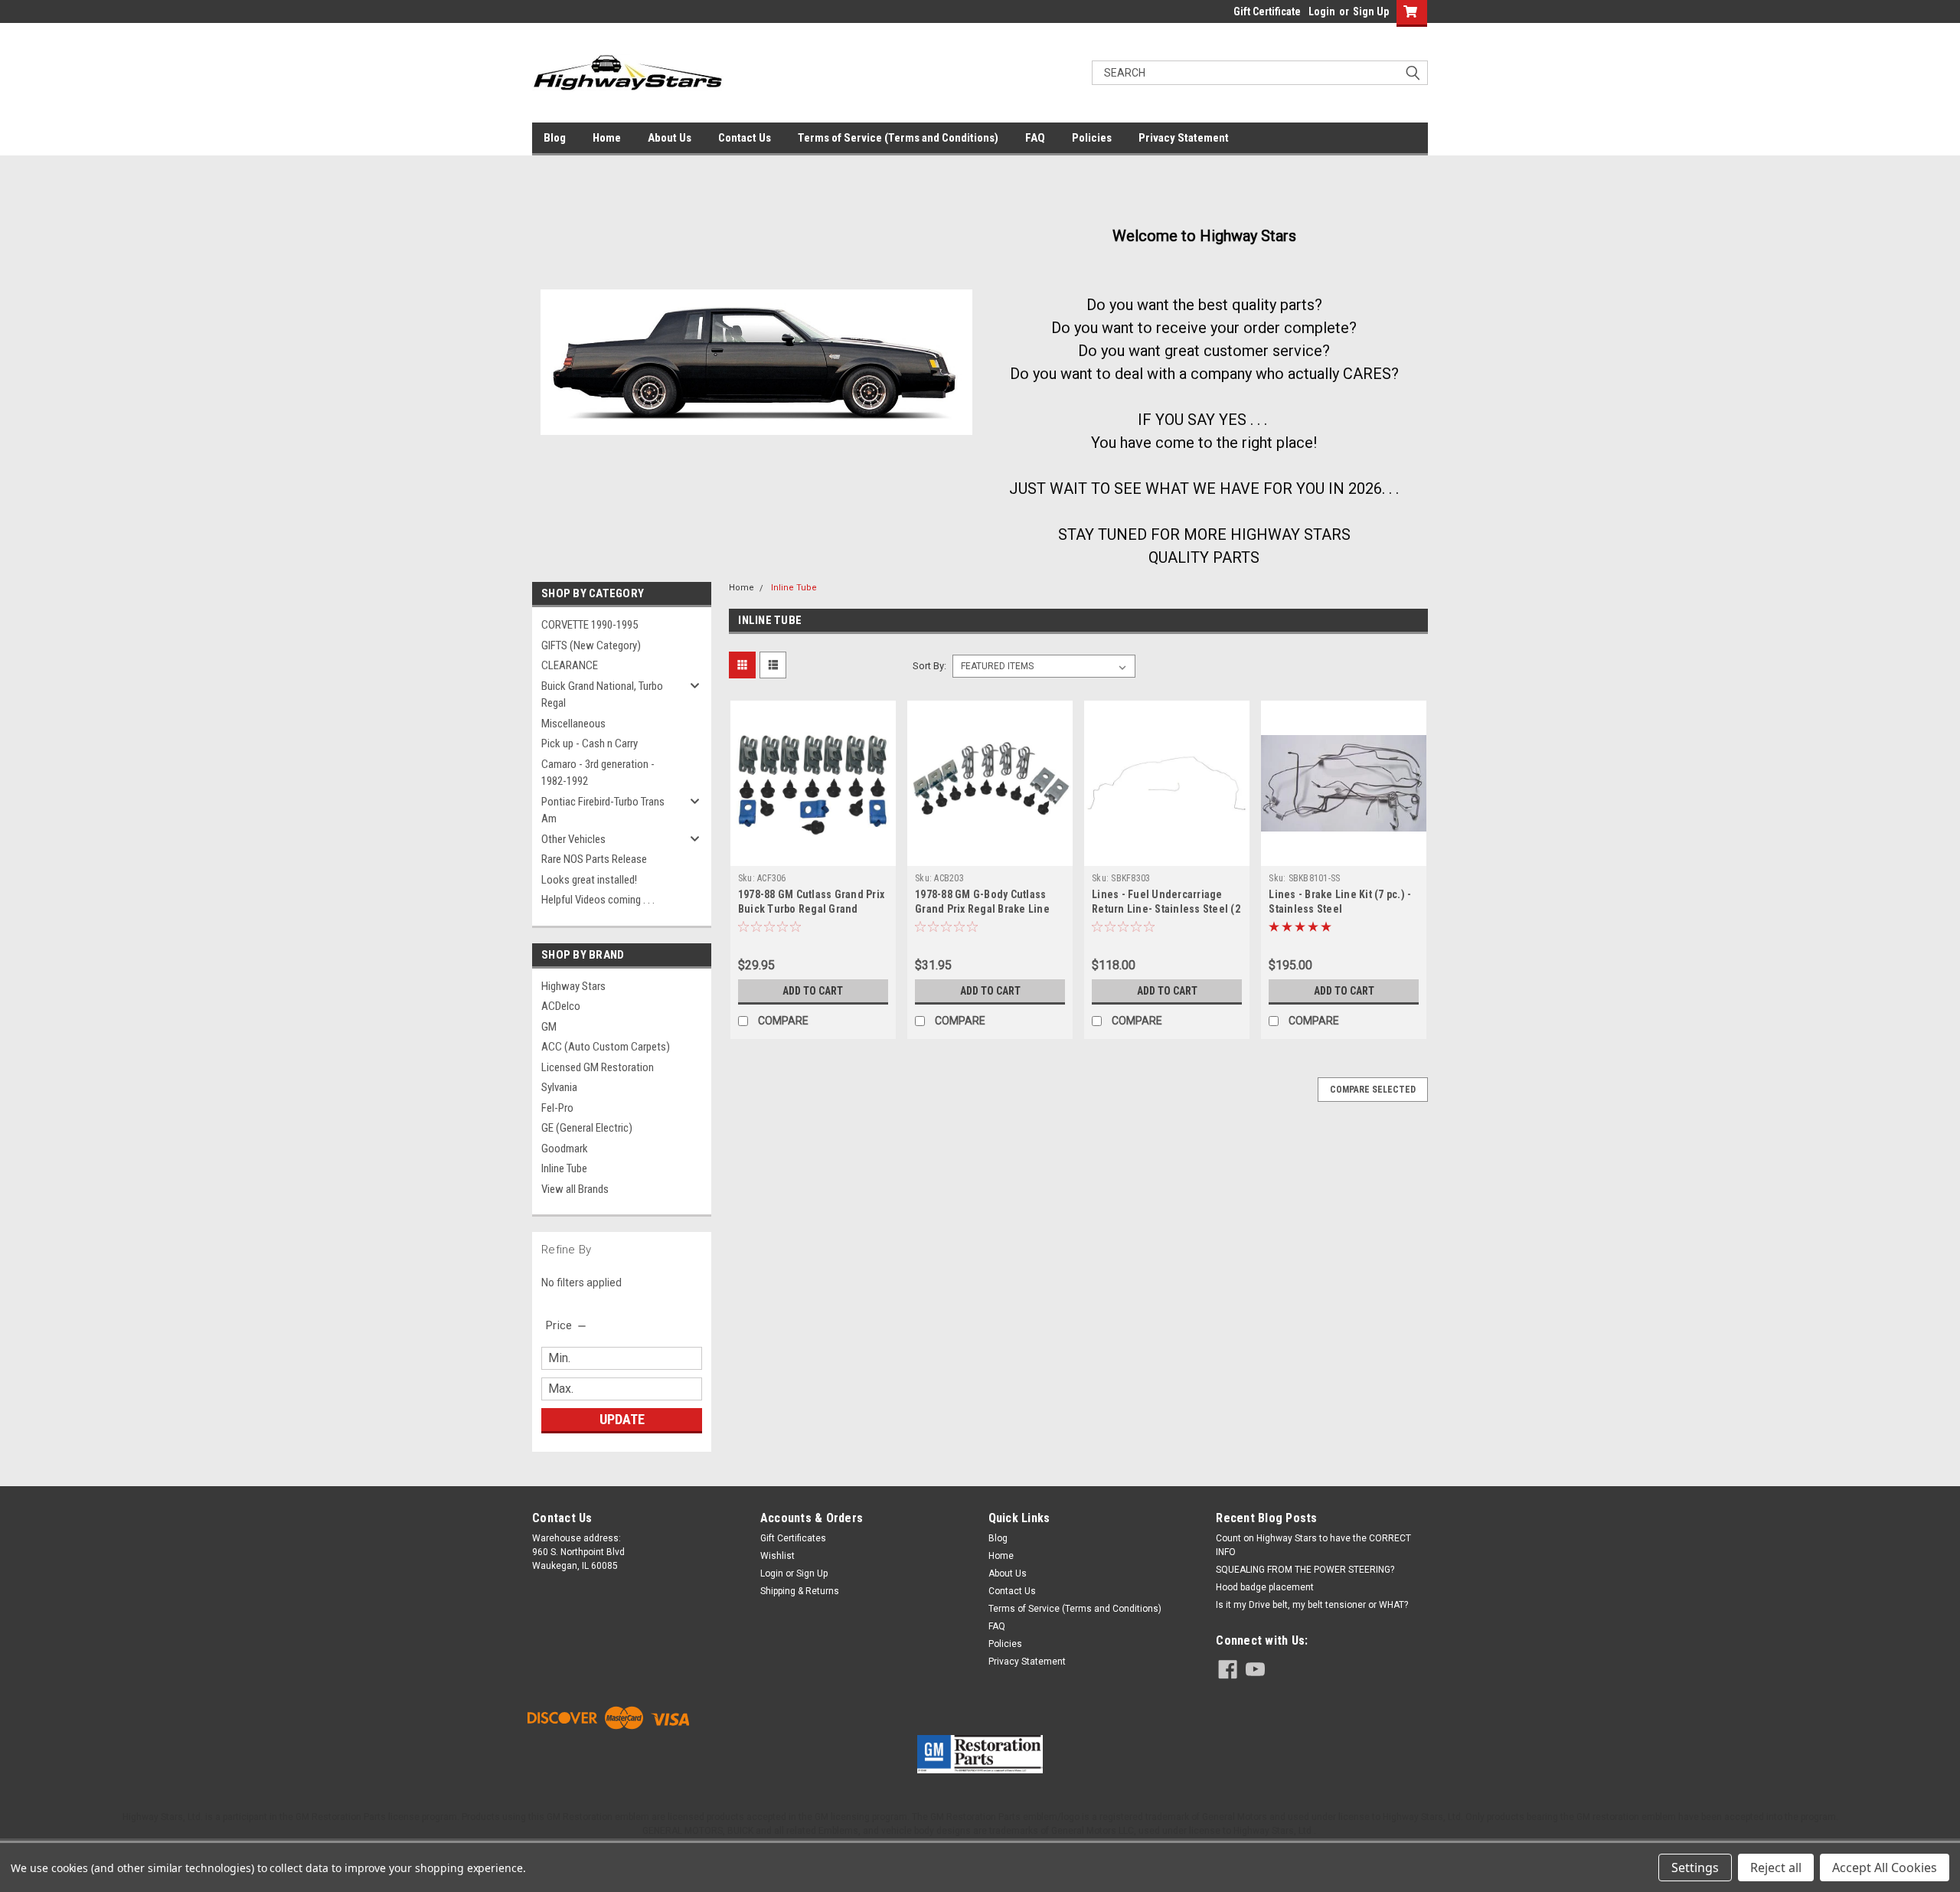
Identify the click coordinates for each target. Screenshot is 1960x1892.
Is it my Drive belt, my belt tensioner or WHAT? (1312, 1605)
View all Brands (575, 1189)
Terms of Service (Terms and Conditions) (898, 138)
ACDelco (561, 1006)
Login (1322, 11)
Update (622, 1419)
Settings (1695, 1867)
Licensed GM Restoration (598, 1067)
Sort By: (929, 666)
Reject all (1776, 1867)
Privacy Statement (1184, 138)
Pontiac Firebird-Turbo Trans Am (603, 810)
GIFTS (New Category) (591, 645)
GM (549, 1027)
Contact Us (745, 138)
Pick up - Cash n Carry (590, 743)
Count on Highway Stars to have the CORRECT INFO (1313, 1545)
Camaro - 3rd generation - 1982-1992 (598, 773)
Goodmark (565, 1149)
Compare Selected (1373, 1090)
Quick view (813, 855)
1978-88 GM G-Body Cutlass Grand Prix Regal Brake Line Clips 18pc (982, 909)
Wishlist (777, 1556)
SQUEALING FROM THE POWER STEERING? (1305, 1570)
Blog (555, 138)
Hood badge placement (1265, 1587)
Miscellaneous (573, 724)
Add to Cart (813, 991)
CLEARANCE (570, 665)
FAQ (1035, 138)
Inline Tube (564, 1168)
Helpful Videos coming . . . (598, 900)
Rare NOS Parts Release (594, 859)
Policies (1092, 138)
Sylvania (559, 1087)
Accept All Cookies (1885, 1867)
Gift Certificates (793, 1538)
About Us (670, 138)
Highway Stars (573, 986)
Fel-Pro (557, 1108)
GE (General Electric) (587, 1128)
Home (607, 138)
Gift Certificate (1267, 11)
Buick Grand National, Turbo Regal (602, 695)
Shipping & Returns (800, 1591)
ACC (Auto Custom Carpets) (606, 1047)
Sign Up (1371, 11)
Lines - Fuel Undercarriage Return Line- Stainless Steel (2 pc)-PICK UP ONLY (1166, 909)
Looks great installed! (589, 880)
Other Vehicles (573, 839)
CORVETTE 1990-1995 (590, 625)
